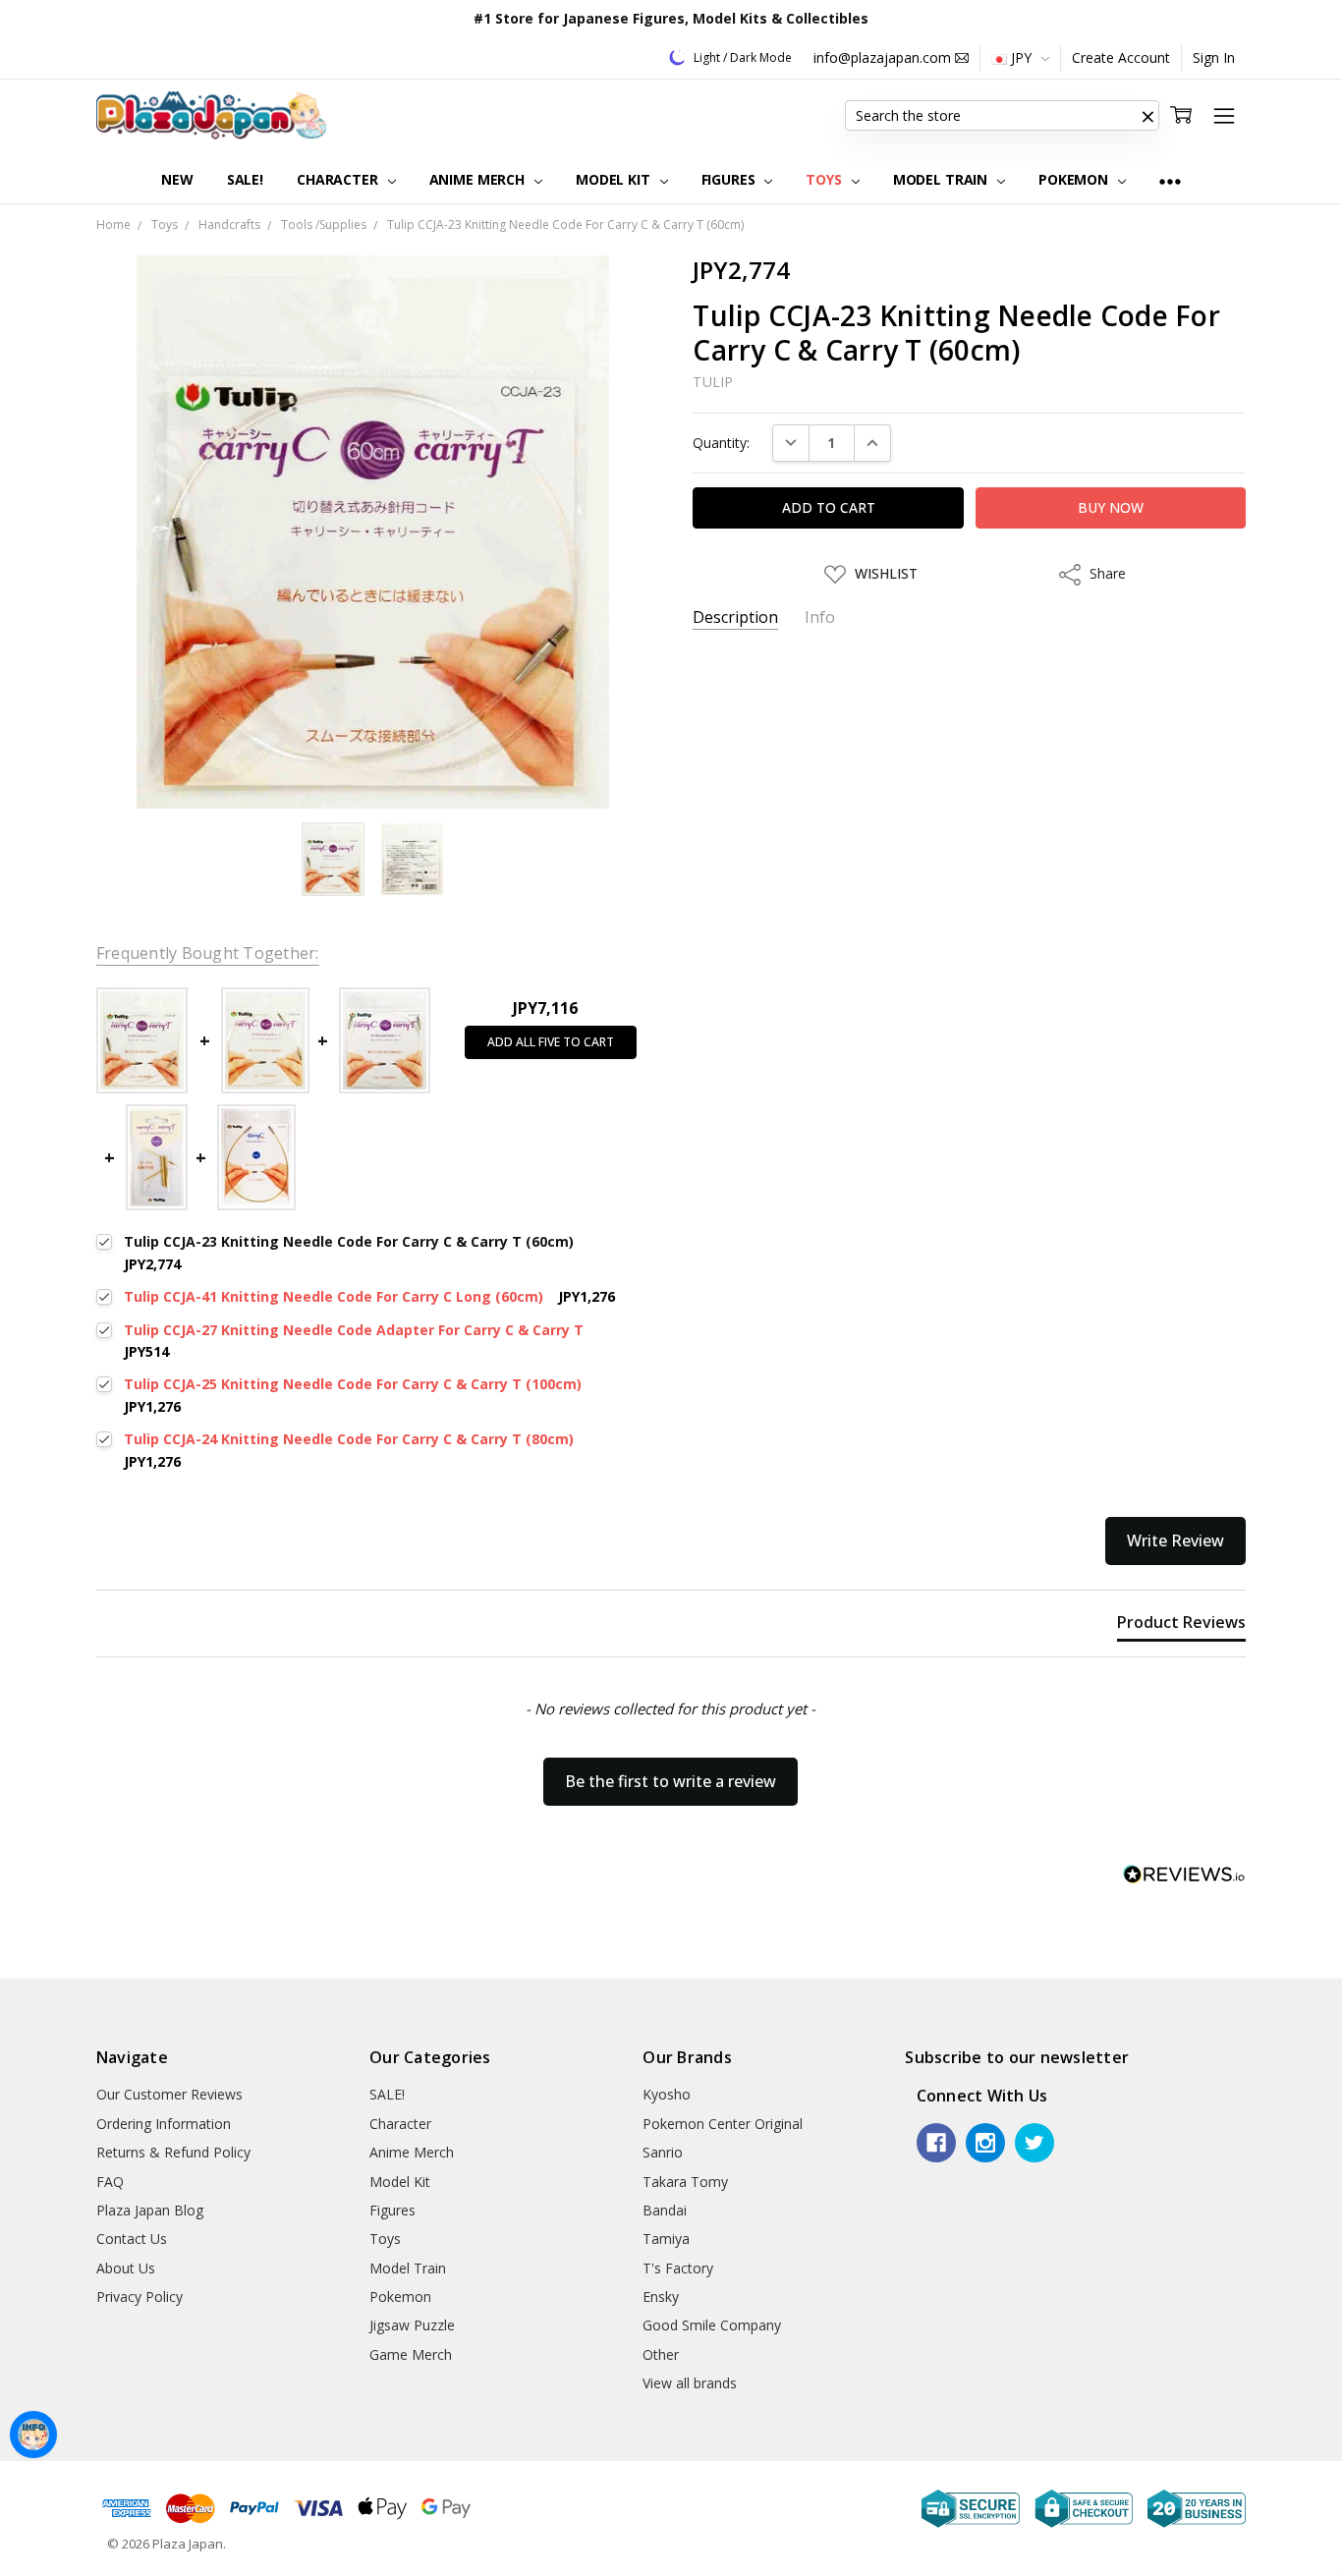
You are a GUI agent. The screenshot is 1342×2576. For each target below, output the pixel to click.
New (177, 179)
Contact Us (132, 2239)
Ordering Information (164, 2124)
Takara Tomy (685, 2182)
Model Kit (615, 179)
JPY (1021, 57)
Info (820, 617)
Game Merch (411, 2354)
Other (661, 2354)
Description (735, 617)
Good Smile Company (712, 2325)
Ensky (661, 2296)
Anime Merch (479, 179)
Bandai (665, 2210)
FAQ (110, 2182)
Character (339, 179)
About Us (126, 2268)
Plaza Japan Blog (150, 2210)
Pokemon (1075, 179)
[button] (1147, 116)
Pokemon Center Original (723, 2124)
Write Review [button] (1175, 1540)
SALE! (245, 179)
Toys (825, 179)
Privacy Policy (140, 2296)
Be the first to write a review (671, 1781)
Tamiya (666, 2239)
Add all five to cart (551, 1042)
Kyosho (667, 2094)
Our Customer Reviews (169, 2094)
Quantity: (721, 443)
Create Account (1121, 57)
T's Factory (678, 2268)
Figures (730, 179)
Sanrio (663, 2152)
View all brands (690, 2383)
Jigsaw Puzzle (412, 2325)
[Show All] (1170, 180)
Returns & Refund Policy (173, 2152)
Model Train (942, 179)
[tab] (1181, 1626)
